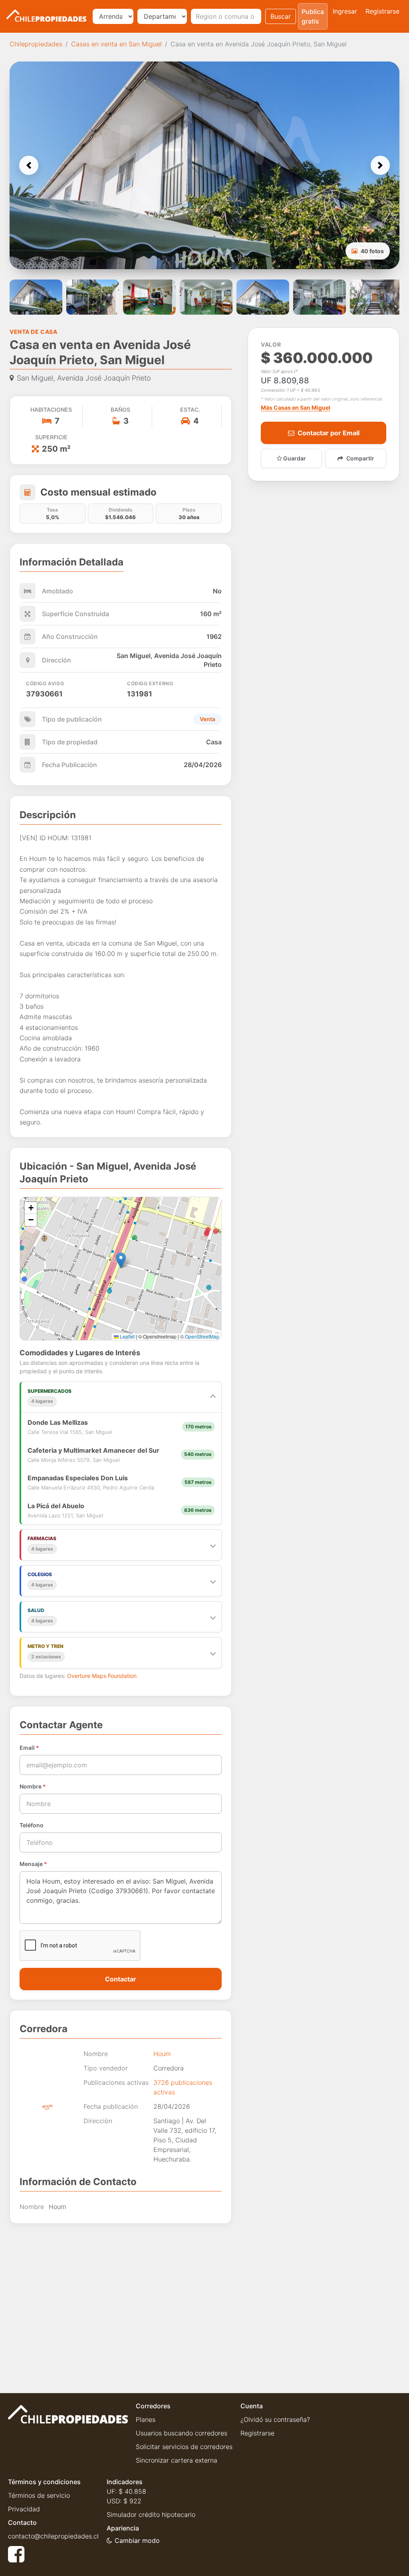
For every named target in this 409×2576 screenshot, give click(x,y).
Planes (146, 2419)
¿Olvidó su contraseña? (275, 2419)
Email (29, 1748)
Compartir (360, 458)
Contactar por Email (329, 433)
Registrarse (382, 11)
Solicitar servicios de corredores (184, 2447)
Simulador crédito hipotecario (151, 2515)
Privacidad (24, 2509)
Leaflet (127, 1336)
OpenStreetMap (202, 1336)
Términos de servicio (39, 2495)
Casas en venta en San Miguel (116, 44)
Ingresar (345, 11)
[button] (29, 165)
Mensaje (33, 1864)
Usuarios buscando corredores (182, 2433)
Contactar (121, 1979)
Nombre (33, 1786)
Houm (162, 2054)
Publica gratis (313, 16)
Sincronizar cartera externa (177, 2460)
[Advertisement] (121, 2302)
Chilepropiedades (36, 44)
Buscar (281, 16)
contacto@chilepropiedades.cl (53, 2536)
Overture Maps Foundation (102, 1676)
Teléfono (32, 1825)
